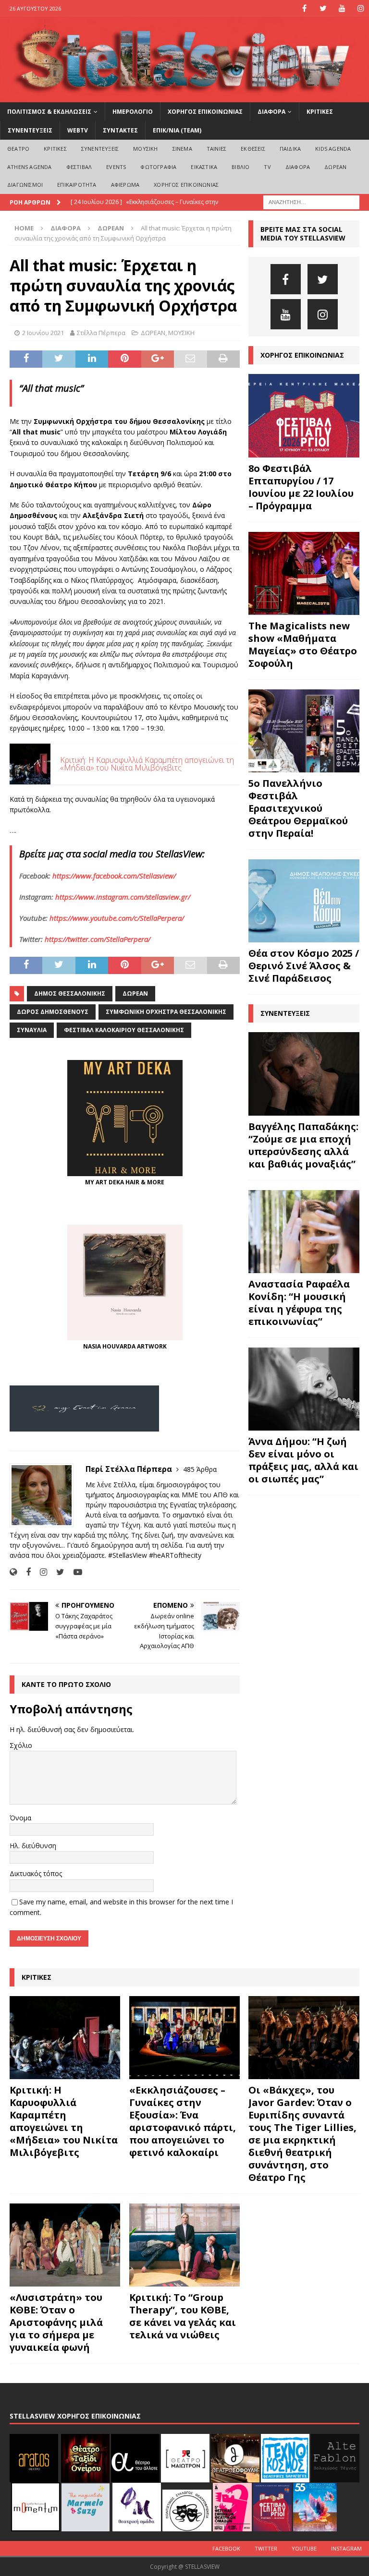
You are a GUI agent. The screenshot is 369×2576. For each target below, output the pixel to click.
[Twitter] (323, 8)
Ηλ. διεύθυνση (33, 1846)
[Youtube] (342, 8)
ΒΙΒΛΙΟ (240, 167)
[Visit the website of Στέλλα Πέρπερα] (13, 1572)
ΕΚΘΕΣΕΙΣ (253, 149)
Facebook (226, 2548)
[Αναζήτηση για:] (311, 201)
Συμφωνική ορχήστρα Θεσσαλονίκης (166, 1012)
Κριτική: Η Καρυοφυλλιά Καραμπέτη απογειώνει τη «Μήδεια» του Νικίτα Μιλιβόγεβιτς (64, 2121)
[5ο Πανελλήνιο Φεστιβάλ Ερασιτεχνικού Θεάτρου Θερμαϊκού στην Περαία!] (304, 731)
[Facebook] (304, 8)
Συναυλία (32, 1030)
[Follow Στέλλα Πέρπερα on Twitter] (57, 1572)
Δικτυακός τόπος (36, 1873)
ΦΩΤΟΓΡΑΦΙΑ (158, 167)
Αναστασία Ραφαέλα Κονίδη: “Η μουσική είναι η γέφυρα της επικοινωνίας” (299, 1303)
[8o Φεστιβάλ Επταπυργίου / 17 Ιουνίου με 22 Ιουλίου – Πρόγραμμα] (304, 415)
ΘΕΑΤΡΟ (18, 149)
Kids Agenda (333, 149)
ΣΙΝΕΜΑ (182, 149)
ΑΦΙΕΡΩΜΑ (125, 185)
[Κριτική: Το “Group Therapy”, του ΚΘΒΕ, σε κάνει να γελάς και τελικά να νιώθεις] (184, 2245)
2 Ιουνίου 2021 (43, 333)
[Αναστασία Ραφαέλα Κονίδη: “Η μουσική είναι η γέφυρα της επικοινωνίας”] (304, 1232)
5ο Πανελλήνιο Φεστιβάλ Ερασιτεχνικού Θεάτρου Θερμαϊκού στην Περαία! (298, 808)
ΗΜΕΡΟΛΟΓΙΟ (133, 112)
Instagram (346, 2548)
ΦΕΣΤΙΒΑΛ (79, 167)
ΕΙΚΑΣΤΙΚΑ (204, 167)
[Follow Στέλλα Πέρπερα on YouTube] (74, 1572)
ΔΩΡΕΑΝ (335, 167)
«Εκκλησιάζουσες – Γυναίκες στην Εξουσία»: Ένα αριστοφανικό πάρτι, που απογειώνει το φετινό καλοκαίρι (183, 2121)
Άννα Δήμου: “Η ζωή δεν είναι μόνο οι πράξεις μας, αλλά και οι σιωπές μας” (303, 1460)
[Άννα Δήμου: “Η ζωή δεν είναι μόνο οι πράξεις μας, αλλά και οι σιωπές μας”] (304, 1389)
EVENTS (116, 167)
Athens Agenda (30, 167)
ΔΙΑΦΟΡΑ (271, 112)
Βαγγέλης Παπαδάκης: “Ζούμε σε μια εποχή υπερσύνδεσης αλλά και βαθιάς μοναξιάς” (303, 1145)
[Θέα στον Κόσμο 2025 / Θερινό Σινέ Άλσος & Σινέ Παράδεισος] (304, 901)
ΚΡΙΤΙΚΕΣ (320, 112)
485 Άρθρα (200, 1469)
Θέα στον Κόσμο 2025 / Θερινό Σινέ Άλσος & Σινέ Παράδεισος (304, 966)
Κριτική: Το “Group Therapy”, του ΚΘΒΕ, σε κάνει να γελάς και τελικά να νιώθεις (183, 2316)
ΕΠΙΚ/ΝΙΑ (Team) (177, 130)
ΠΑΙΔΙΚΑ (290, 149)
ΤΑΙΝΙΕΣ (216, 149)
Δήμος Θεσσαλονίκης (70, 993)
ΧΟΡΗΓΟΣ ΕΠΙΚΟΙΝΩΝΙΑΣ (205, 112)
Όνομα (20, 1818)
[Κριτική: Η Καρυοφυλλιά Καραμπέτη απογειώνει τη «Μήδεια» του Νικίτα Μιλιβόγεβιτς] (65, 2038)
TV (267, 167)
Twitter (266, 2548)
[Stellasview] (184, 96)
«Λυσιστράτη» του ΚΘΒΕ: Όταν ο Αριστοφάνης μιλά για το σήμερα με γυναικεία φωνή (56, 2322)
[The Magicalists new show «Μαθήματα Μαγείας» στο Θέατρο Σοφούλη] (304, 573)
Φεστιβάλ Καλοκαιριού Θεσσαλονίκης (124, 1030)
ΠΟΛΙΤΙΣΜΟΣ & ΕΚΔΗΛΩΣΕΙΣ (49, 112)
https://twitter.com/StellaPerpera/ (98, 939)
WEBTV (78, 130)
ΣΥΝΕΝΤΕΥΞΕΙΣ (30, 130)
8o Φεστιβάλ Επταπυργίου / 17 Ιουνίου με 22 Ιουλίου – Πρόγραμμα (301, 487)
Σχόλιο (21, 1745)
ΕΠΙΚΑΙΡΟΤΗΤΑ (77, 185)
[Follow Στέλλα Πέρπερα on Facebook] (25, 1572)
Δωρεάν (135, 993)
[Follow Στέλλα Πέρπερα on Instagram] (40, 1572)
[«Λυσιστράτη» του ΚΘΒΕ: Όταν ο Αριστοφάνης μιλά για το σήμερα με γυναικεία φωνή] (65, 2245)
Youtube (304, 2548)
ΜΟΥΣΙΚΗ (145, 149)
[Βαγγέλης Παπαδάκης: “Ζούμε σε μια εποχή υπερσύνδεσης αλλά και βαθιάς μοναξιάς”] (304, 1074)
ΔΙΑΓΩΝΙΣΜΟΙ (25, 185)
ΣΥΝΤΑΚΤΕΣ (120, 130)
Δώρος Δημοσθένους (53, 1012)
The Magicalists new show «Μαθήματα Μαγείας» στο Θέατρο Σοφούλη (303, 644)
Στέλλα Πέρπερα (101, 333)
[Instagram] (361, 8)
